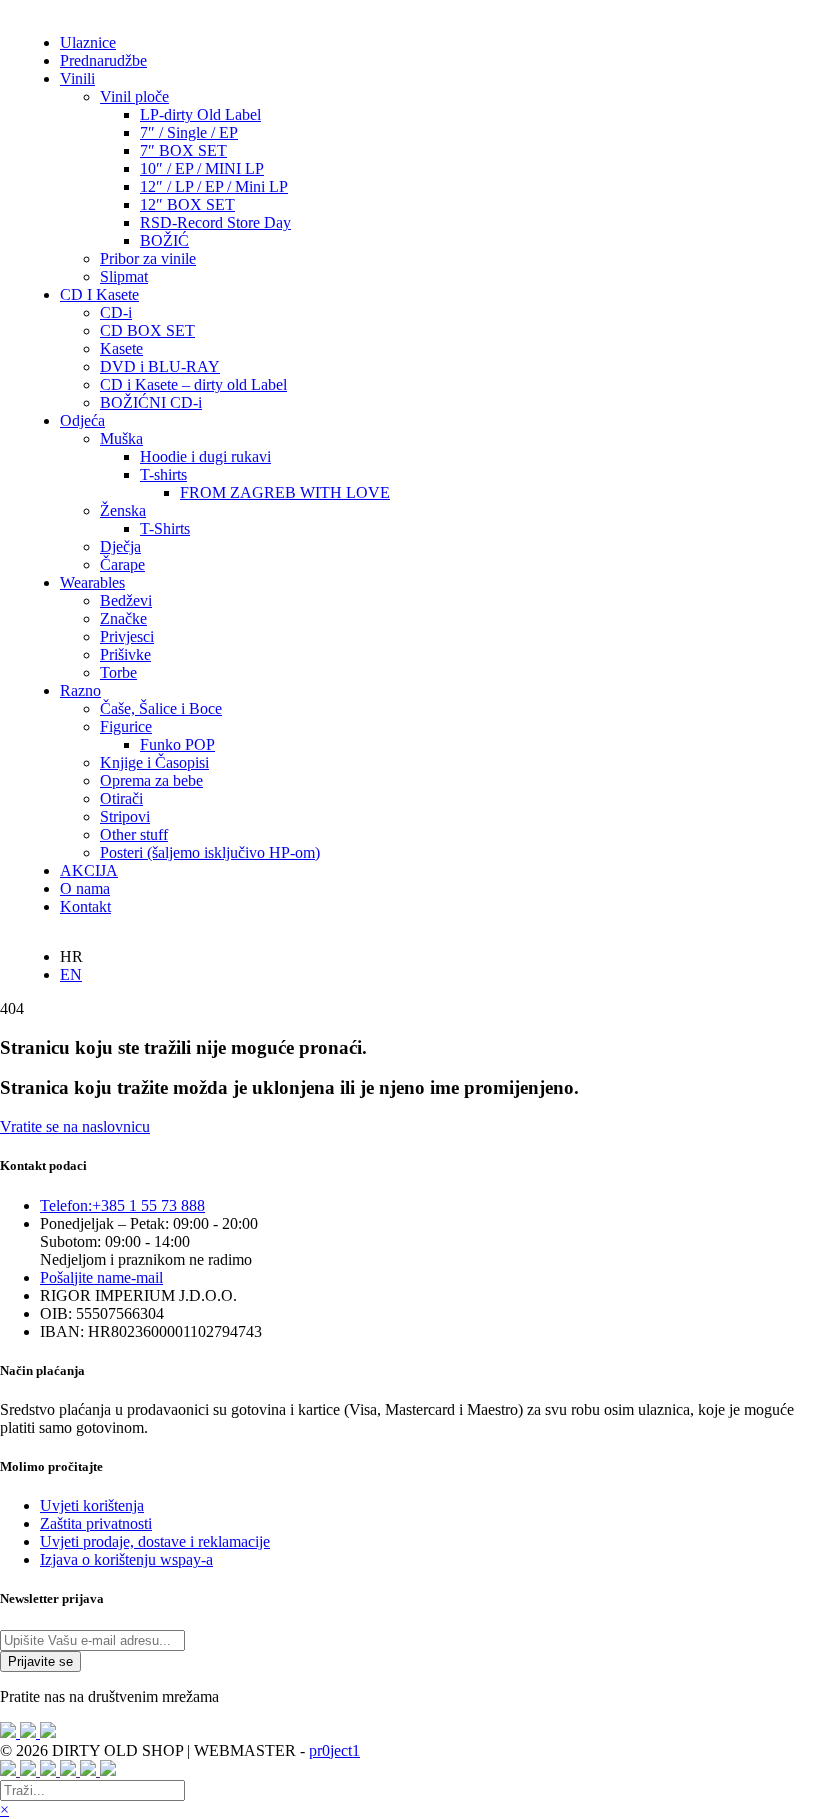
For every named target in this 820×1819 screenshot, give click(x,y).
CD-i (116, 312)
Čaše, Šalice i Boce (161, 708)
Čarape (122, 564)
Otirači (121, 798)
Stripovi (125, 816)
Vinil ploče (134, 96)
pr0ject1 (334, 1750)
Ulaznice (88, 42)
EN (71, 974)
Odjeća (82, 420)
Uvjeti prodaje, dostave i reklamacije (155, 1541)
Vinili (77, 78)
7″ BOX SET (183, 150)
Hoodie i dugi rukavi (205, 456)
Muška (121, 438)
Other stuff (134, 834)
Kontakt (85, 906)
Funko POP (177, 744)
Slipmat (124, 276)
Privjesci (127, 636)
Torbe (118, 672)
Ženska (123, 510)
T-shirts (163, 474)
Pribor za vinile (148, 258)
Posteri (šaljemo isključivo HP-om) (210, 852)
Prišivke (125, 654)
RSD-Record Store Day (215, 222)
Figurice (126, 726)
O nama (85, 888)
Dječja (120, 546)
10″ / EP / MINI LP (202, 168)
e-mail (101, 1277)
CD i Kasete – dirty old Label (193, 384)
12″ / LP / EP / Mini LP (214, 186)
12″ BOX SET (187, 204)
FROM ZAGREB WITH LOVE (285, 492)
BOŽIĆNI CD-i (151, 402)
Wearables (92, 582)
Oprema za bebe (151, 780)
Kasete (121, 348)
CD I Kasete (99, 294)
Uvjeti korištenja (92, 1505)
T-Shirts (165, 528)
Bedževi (126, 600)
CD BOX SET (147, 330)
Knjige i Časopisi (154, 762)
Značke (123, 618)
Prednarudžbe (103, 60)
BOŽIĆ (164, 240)
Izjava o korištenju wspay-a (126, 1559)
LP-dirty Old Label (200, 114)
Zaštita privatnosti (96, 1523)
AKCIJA (89, 870)
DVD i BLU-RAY (160, 366)
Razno (80, 690)
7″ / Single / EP (189, 132)
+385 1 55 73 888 (122, 1205)
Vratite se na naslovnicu (75, 1126)
